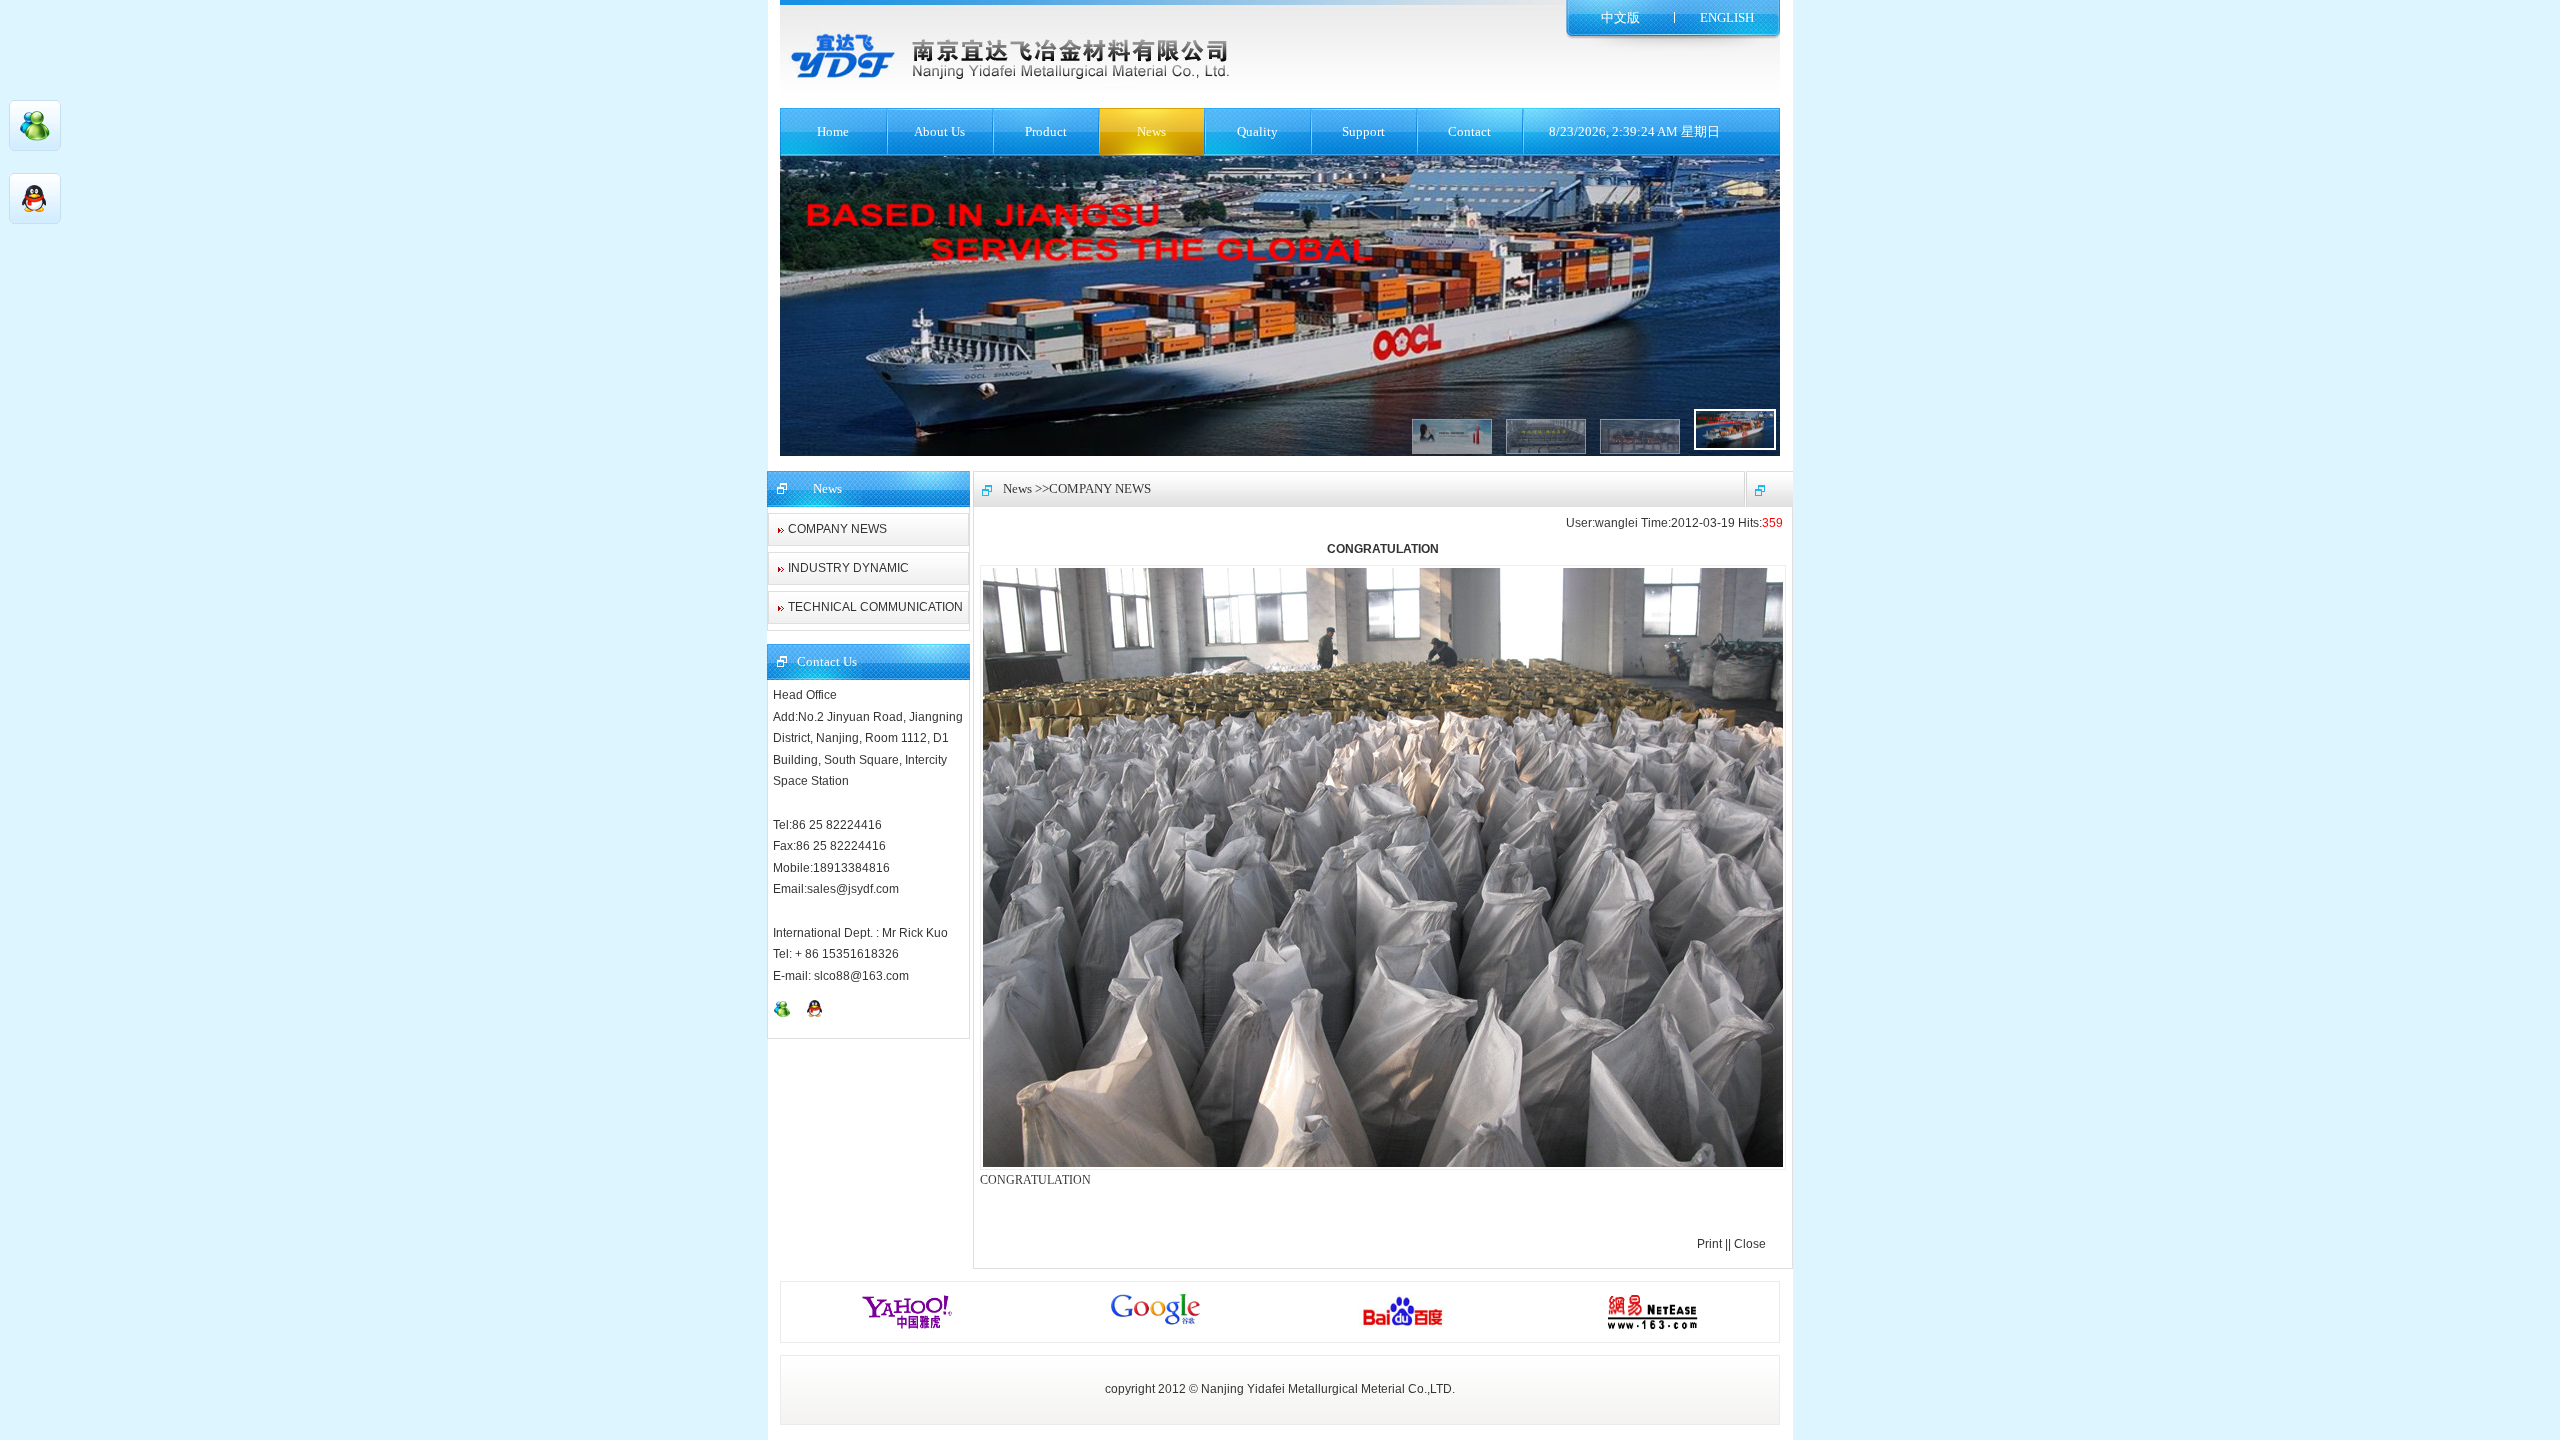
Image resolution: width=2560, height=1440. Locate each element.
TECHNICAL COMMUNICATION (875, 607)
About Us (939, 131)
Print (1709, 1244)
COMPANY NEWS (837, 529)
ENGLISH (1727, 17)
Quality (1257, 131)
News (1151, 131)
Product (1046, 131)
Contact (1469, 131)
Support (1363, 131)
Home (833, 131)
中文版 (1620, 17)
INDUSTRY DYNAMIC (848, 568)
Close (1750, 1244)
